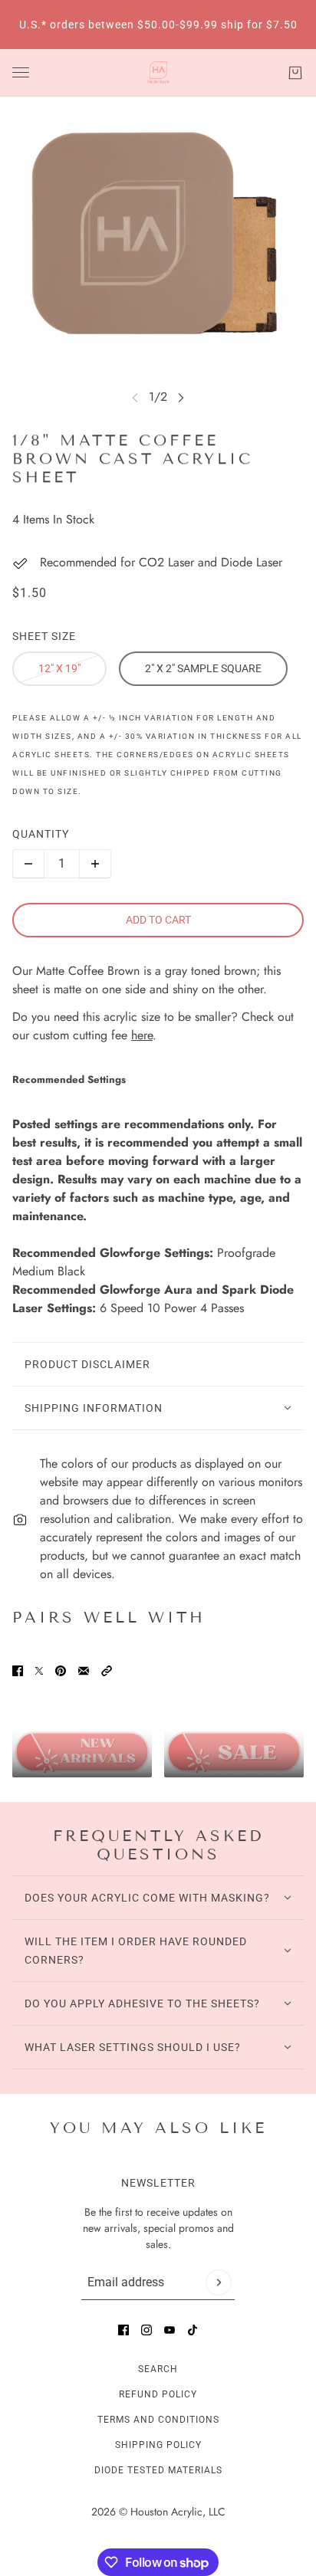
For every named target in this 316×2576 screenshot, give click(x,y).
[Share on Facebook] (18, 1671)
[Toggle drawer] (21, 72)
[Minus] (28, 864)
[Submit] (219, 2282)
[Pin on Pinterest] (61, 1671)
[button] (107, 1671)
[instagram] (146, 2330)
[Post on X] (39, 1671)
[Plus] (95, 864)
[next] (181, 397)
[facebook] (123, 2330)
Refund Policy (158, 2394)
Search (158, 2369)
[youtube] (170, 2330)
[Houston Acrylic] (158, 73)
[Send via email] (84, 1671)
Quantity (41, 834)
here (142, 1035)
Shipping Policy (158, 2445)
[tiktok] (193, 2330)
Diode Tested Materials (158, 2470)
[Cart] (295, 73)
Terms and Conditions (158, 2420)
